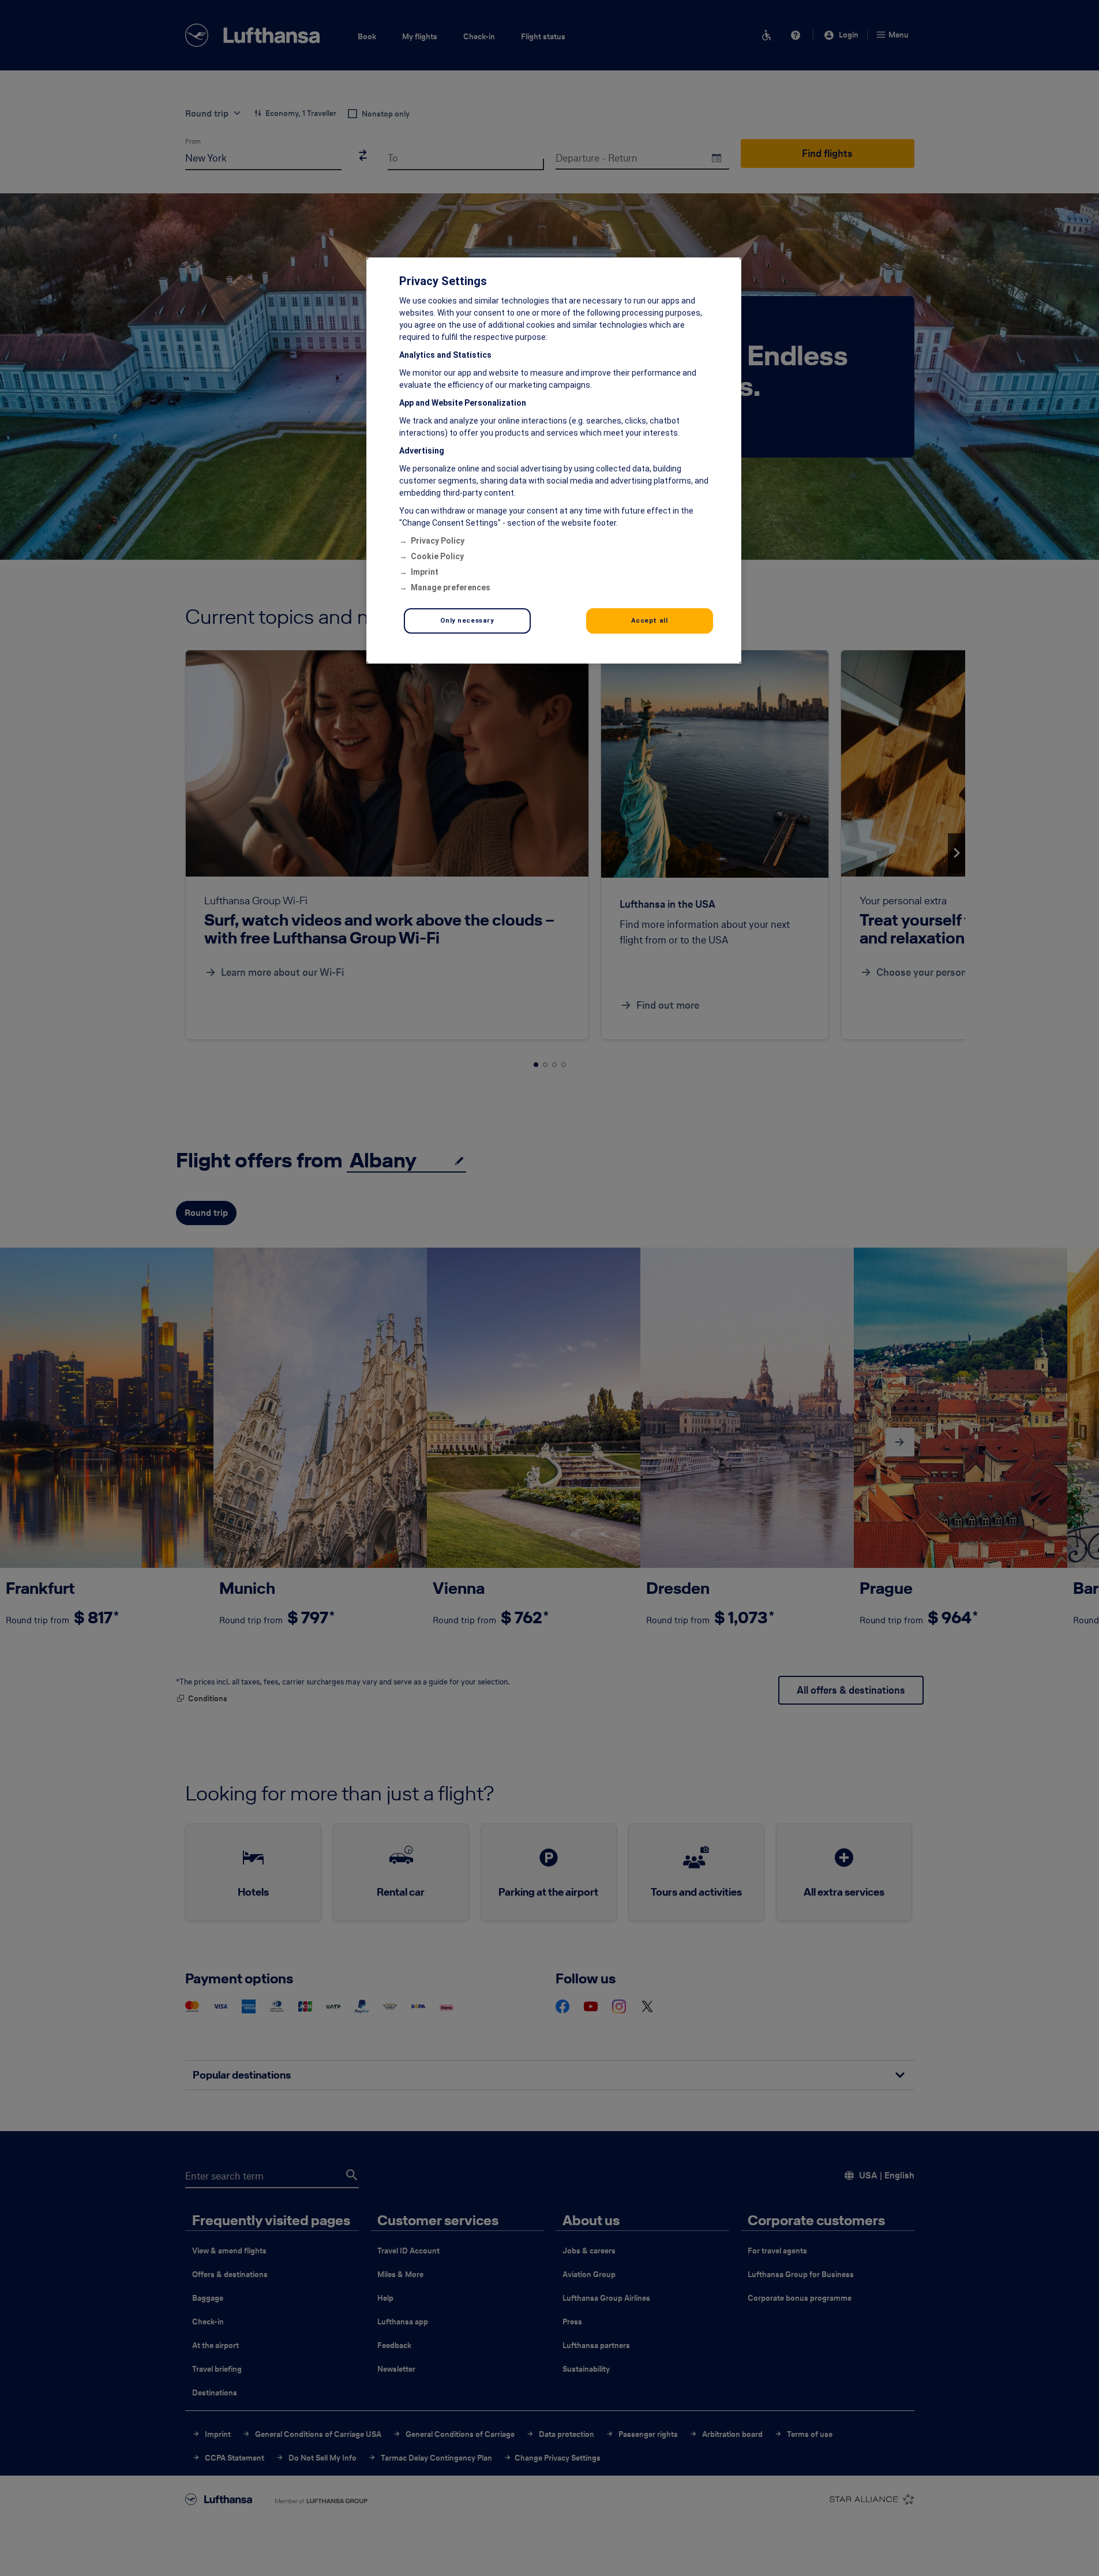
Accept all (650, 620)
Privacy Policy (438, 541)
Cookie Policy (437, 556)
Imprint (425, 572)
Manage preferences (451, 587)
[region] (554, 460)
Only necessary (467, 620)
